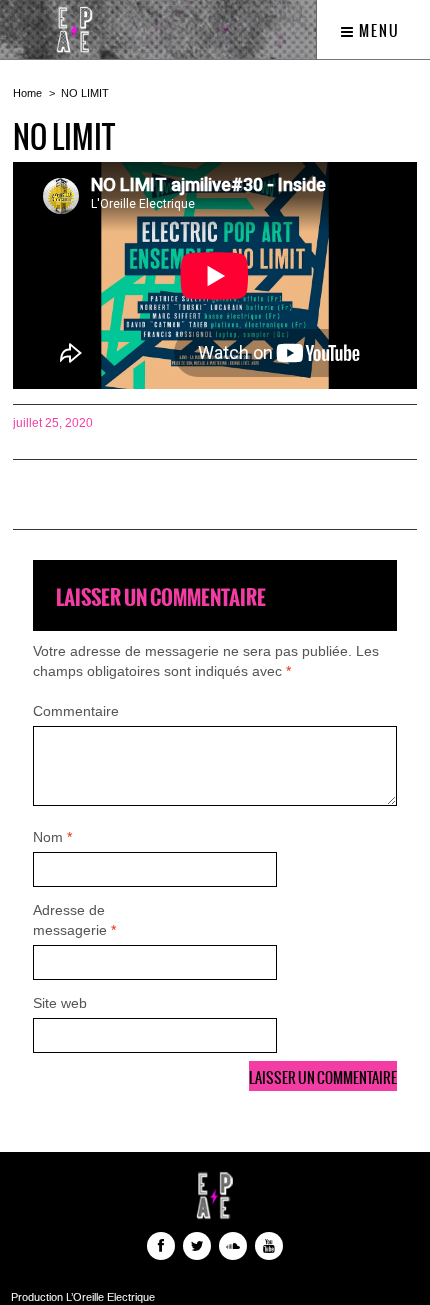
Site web (60, 1003)
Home (27, 93)
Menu (377, 31)
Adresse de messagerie (74, 920)
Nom (52, 837)
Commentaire (76, 711)
